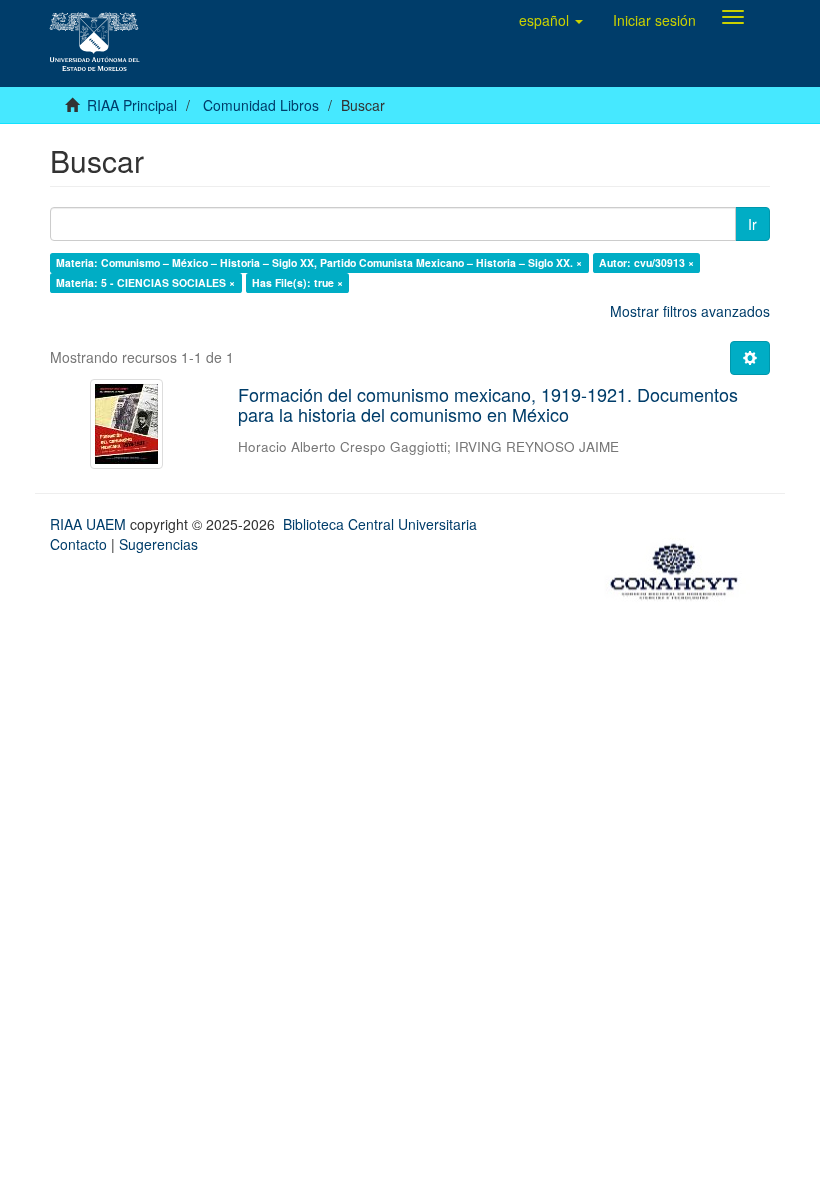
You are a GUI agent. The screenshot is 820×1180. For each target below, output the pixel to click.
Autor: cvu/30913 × (646, 262)
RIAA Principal (132, 105)
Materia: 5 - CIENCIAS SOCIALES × (145, 282)
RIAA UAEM (90, 524)
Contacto (78, 544)
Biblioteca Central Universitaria (380, 524)
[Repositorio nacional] (680, 569)
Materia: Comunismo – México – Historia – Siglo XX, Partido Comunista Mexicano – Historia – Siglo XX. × (319, 262)
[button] (551, 20)
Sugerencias (158, 544)
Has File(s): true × (297, 282)
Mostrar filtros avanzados (690, 311)
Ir (752, 224)
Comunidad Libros (261, 105)
